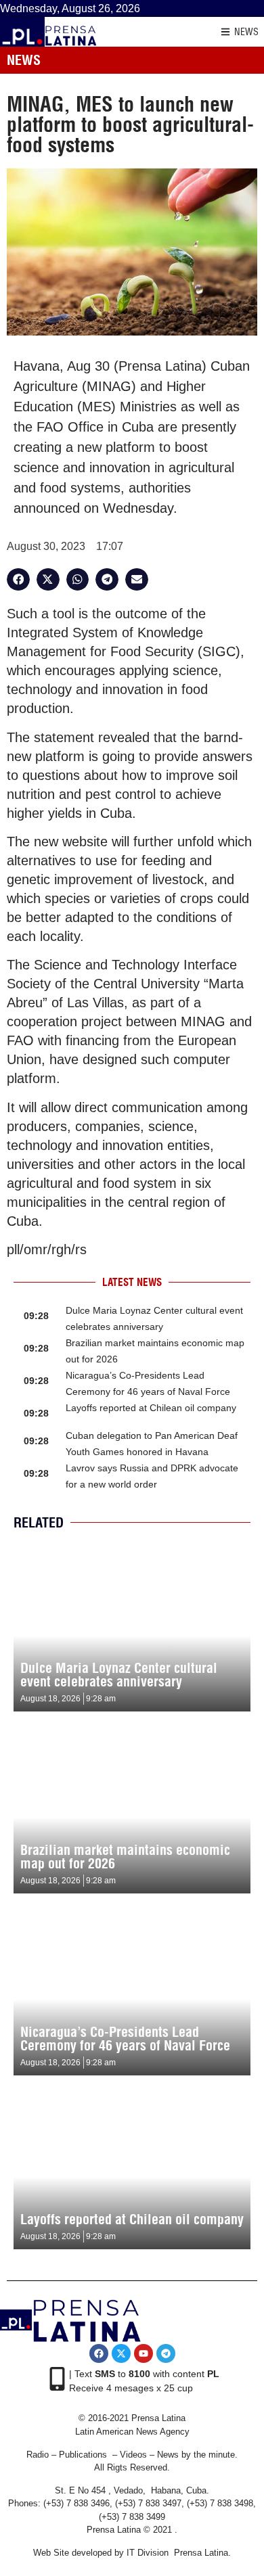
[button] (18, 580)
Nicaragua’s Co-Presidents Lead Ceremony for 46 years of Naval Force (125, 2039)
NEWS (246, 32)
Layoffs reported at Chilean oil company (151, 1408)
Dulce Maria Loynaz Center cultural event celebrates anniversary (119, 1675)
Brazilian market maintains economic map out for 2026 (125, 1857)
